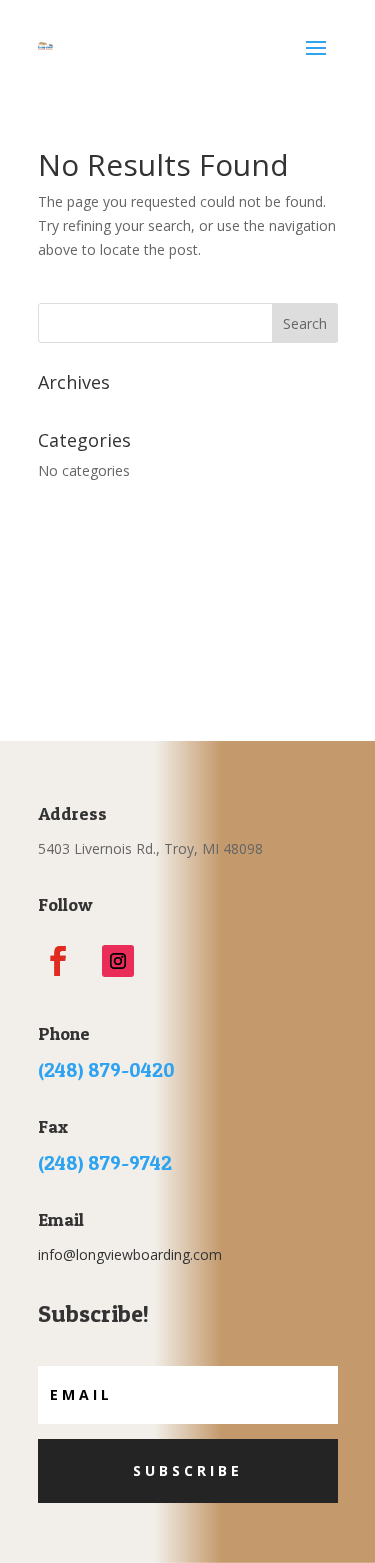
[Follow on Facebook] (58, 961)
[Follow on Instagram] (118, 961)
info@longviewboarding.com (130, 1254)
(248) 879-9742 (105, 1163)
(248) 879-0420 (106, 1070)
